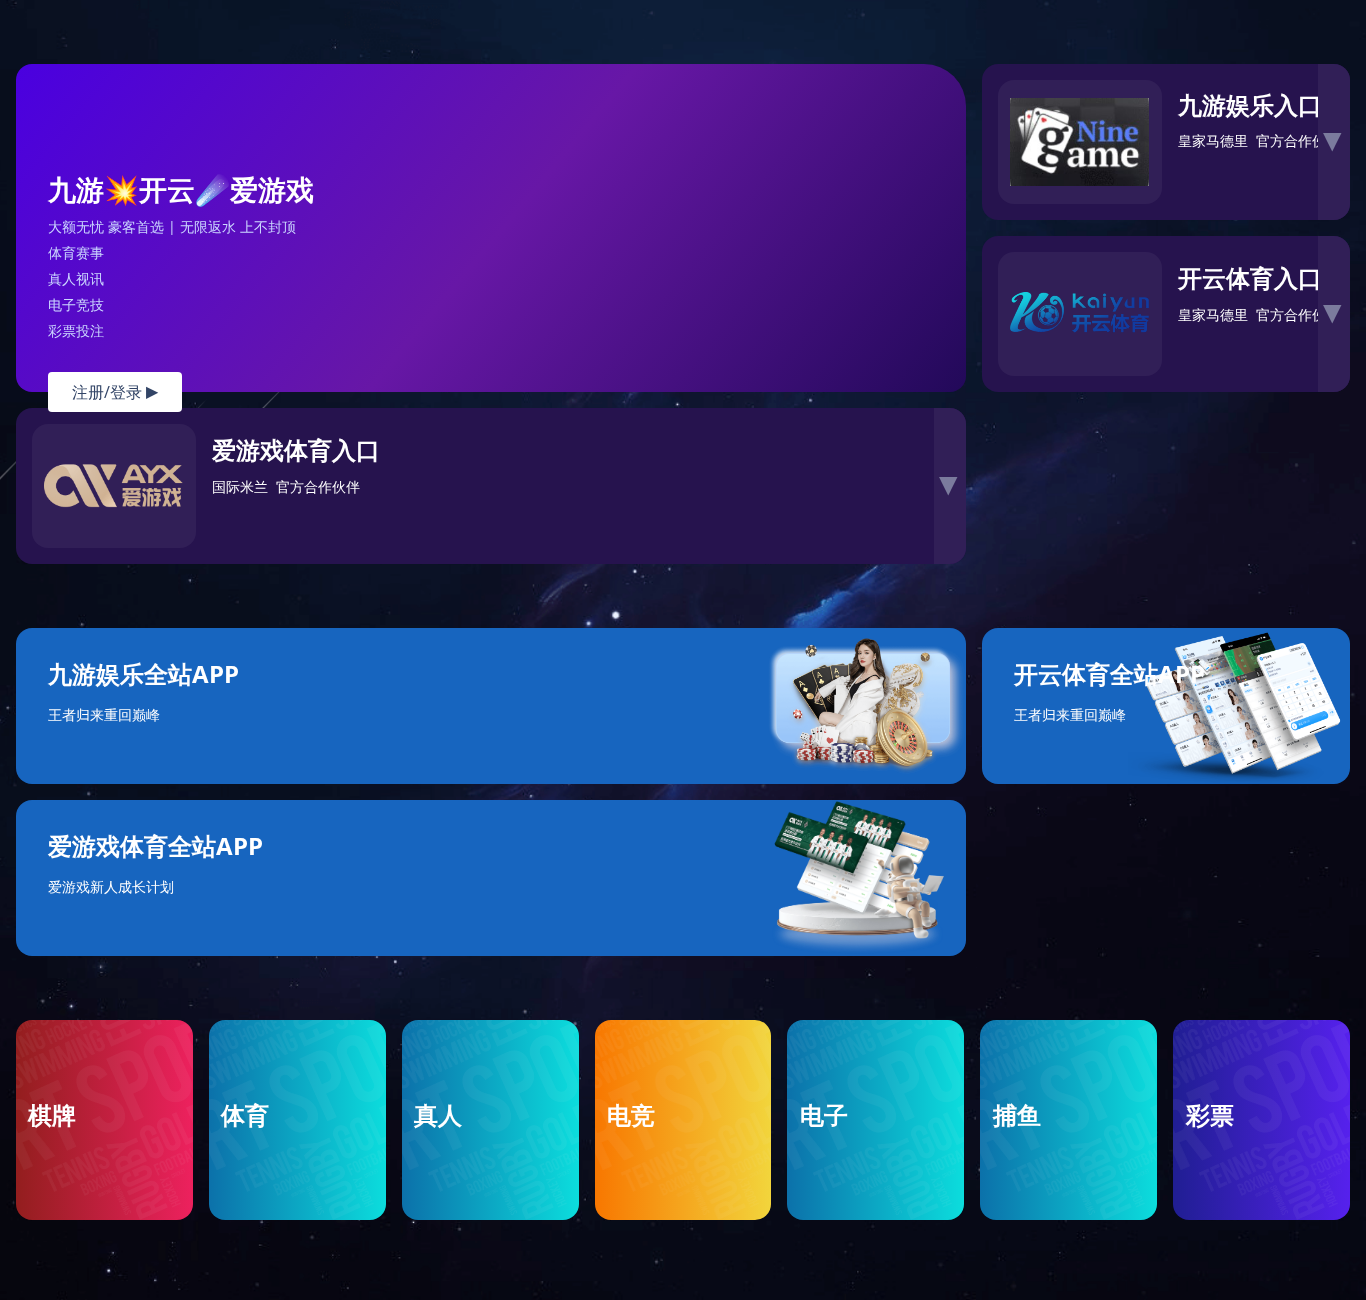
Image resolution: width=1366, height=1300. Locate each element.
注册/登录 (115, 392)
